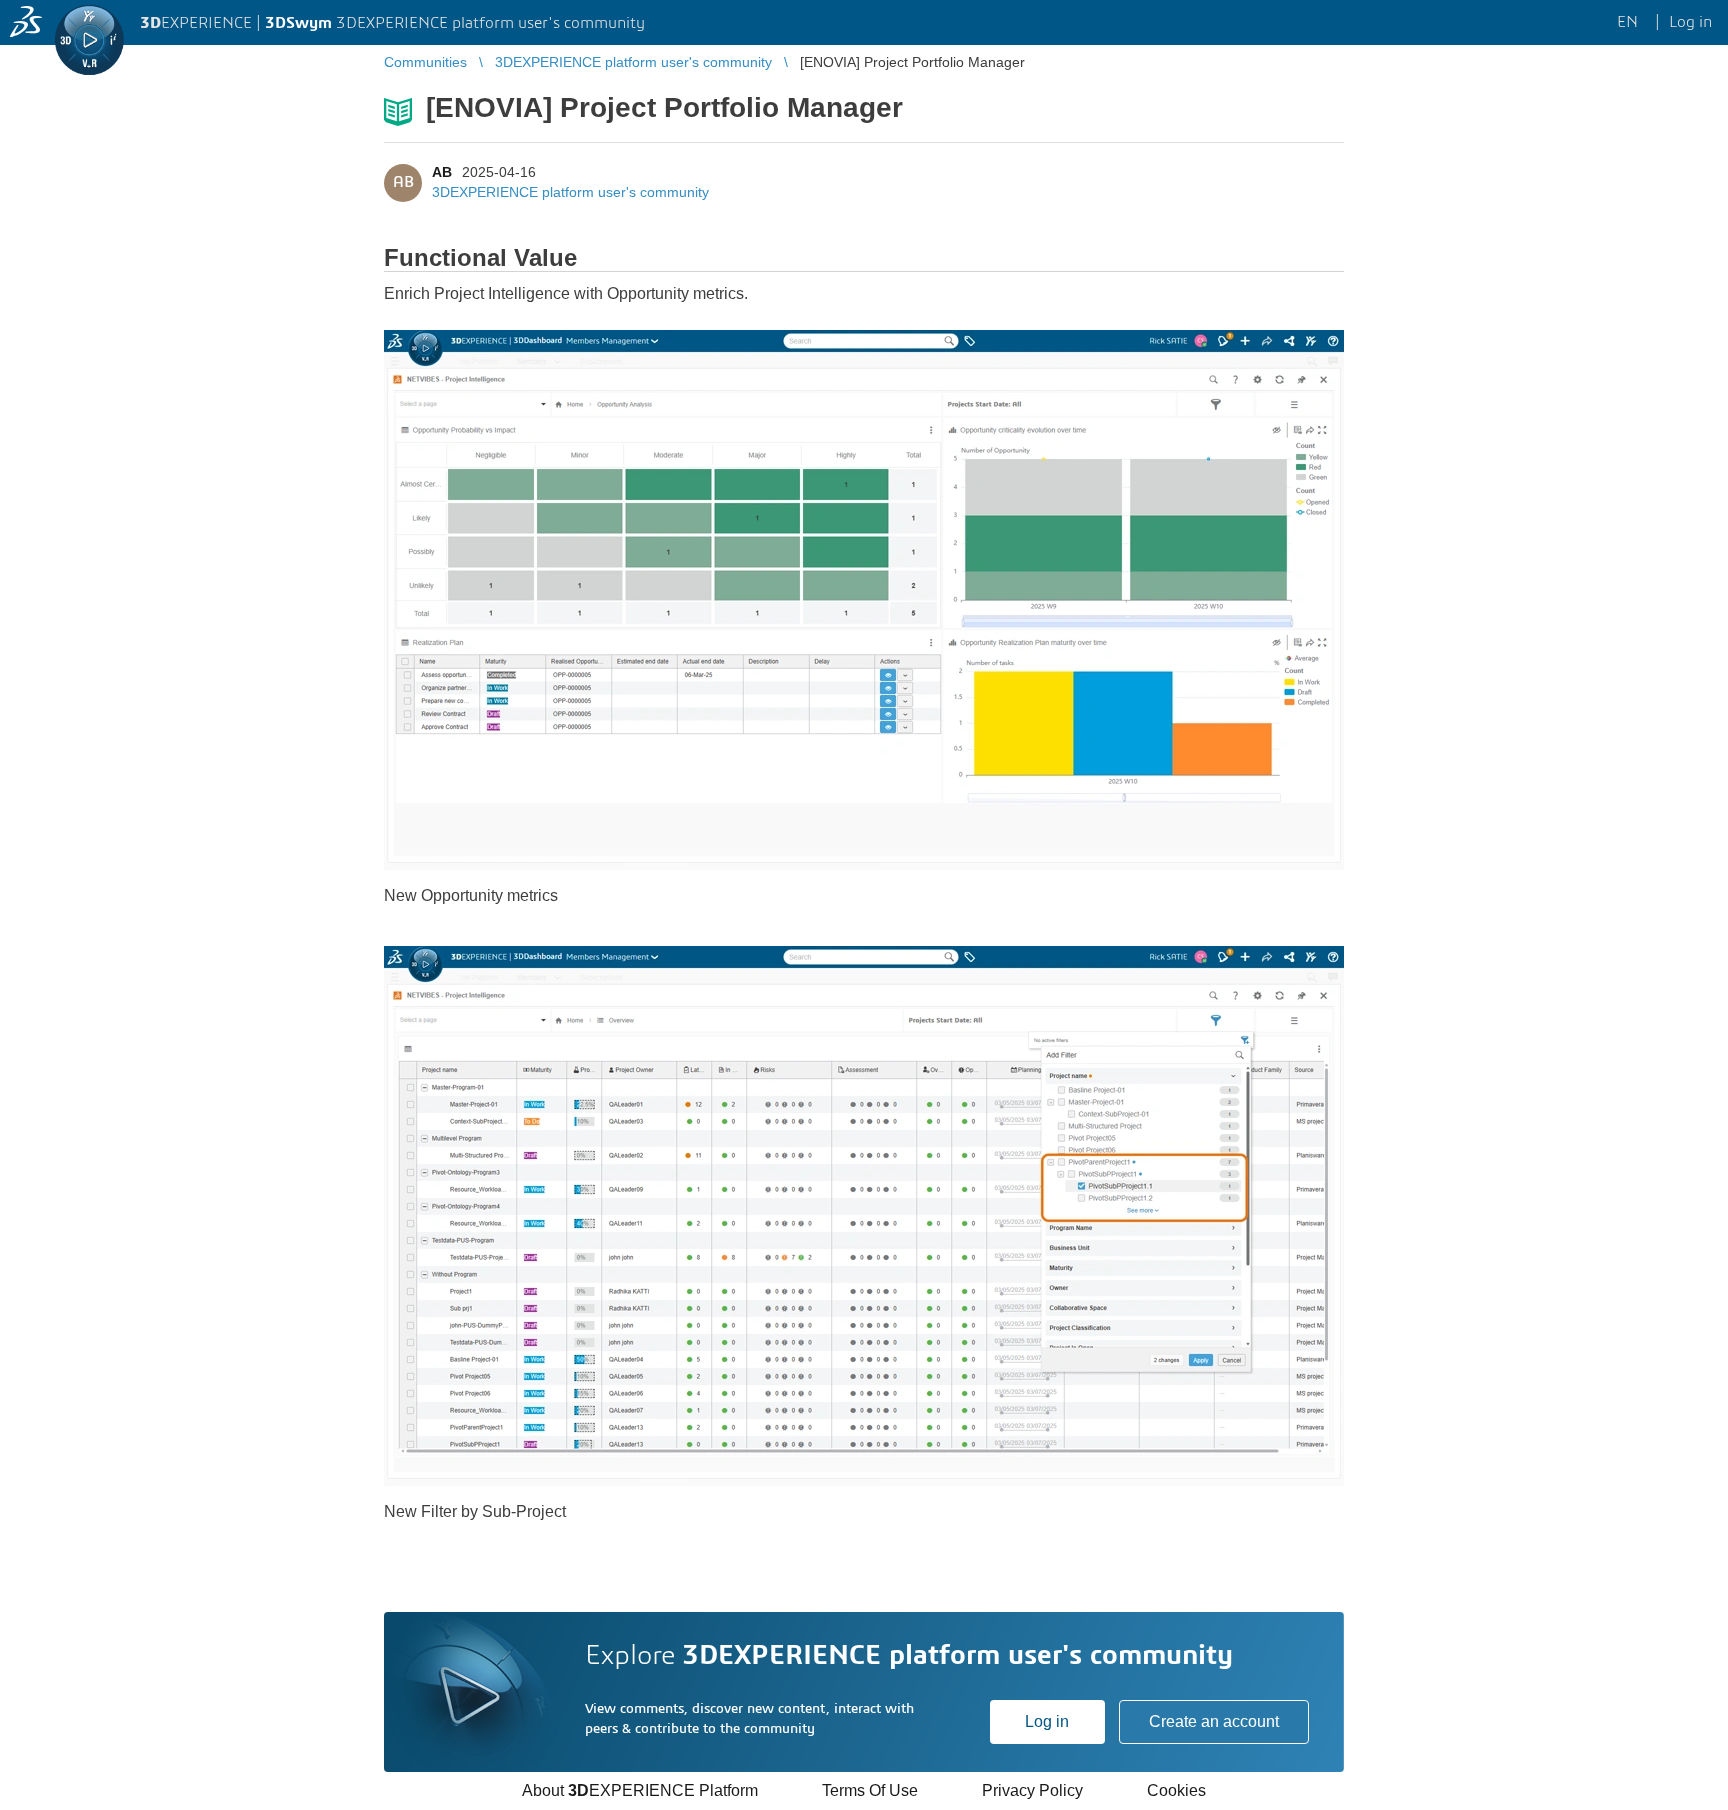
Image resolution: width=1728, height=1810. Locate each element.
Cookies (1176, 1790)
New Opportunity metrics (471, 895)
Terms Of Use (870, 1790)
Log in (1047, 1721)
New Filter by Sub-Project (475, 1511)
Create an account (1214, 1721)
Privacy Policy (1032, 1790)
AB (442, 172)
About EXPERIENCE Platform (640, 1790)
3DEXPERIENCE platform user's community (570, 192)
